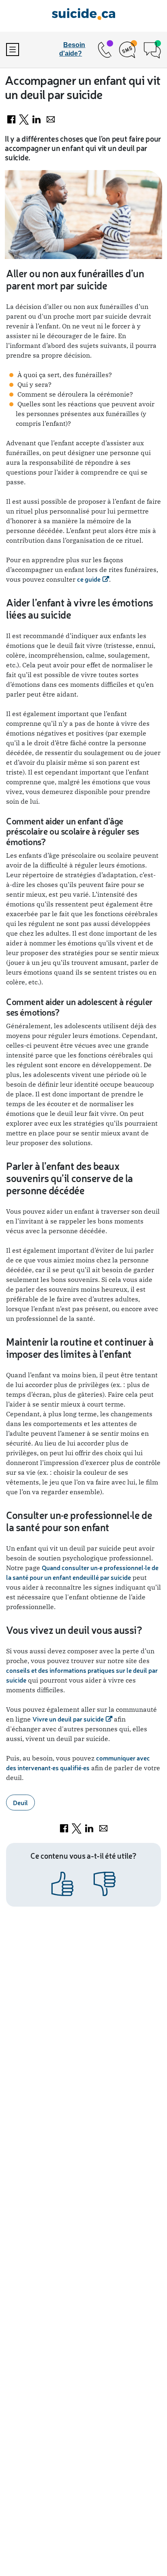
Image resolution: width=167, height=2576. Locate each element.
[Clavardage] (152, 50)
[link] (104, 50)
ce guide (89, 579)
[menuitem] (21, 50)
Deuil (20, 1803)
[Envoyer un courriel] (51, 118)
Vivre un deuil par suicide (68, 1719)
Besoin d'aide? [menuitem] (72, 49)
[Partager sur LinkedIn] (37, 118)
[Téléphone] (104, 50)
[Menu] (13, 50)
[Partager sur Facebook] (12, 118)
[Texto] (128, 50)
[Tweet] (25, 118)
